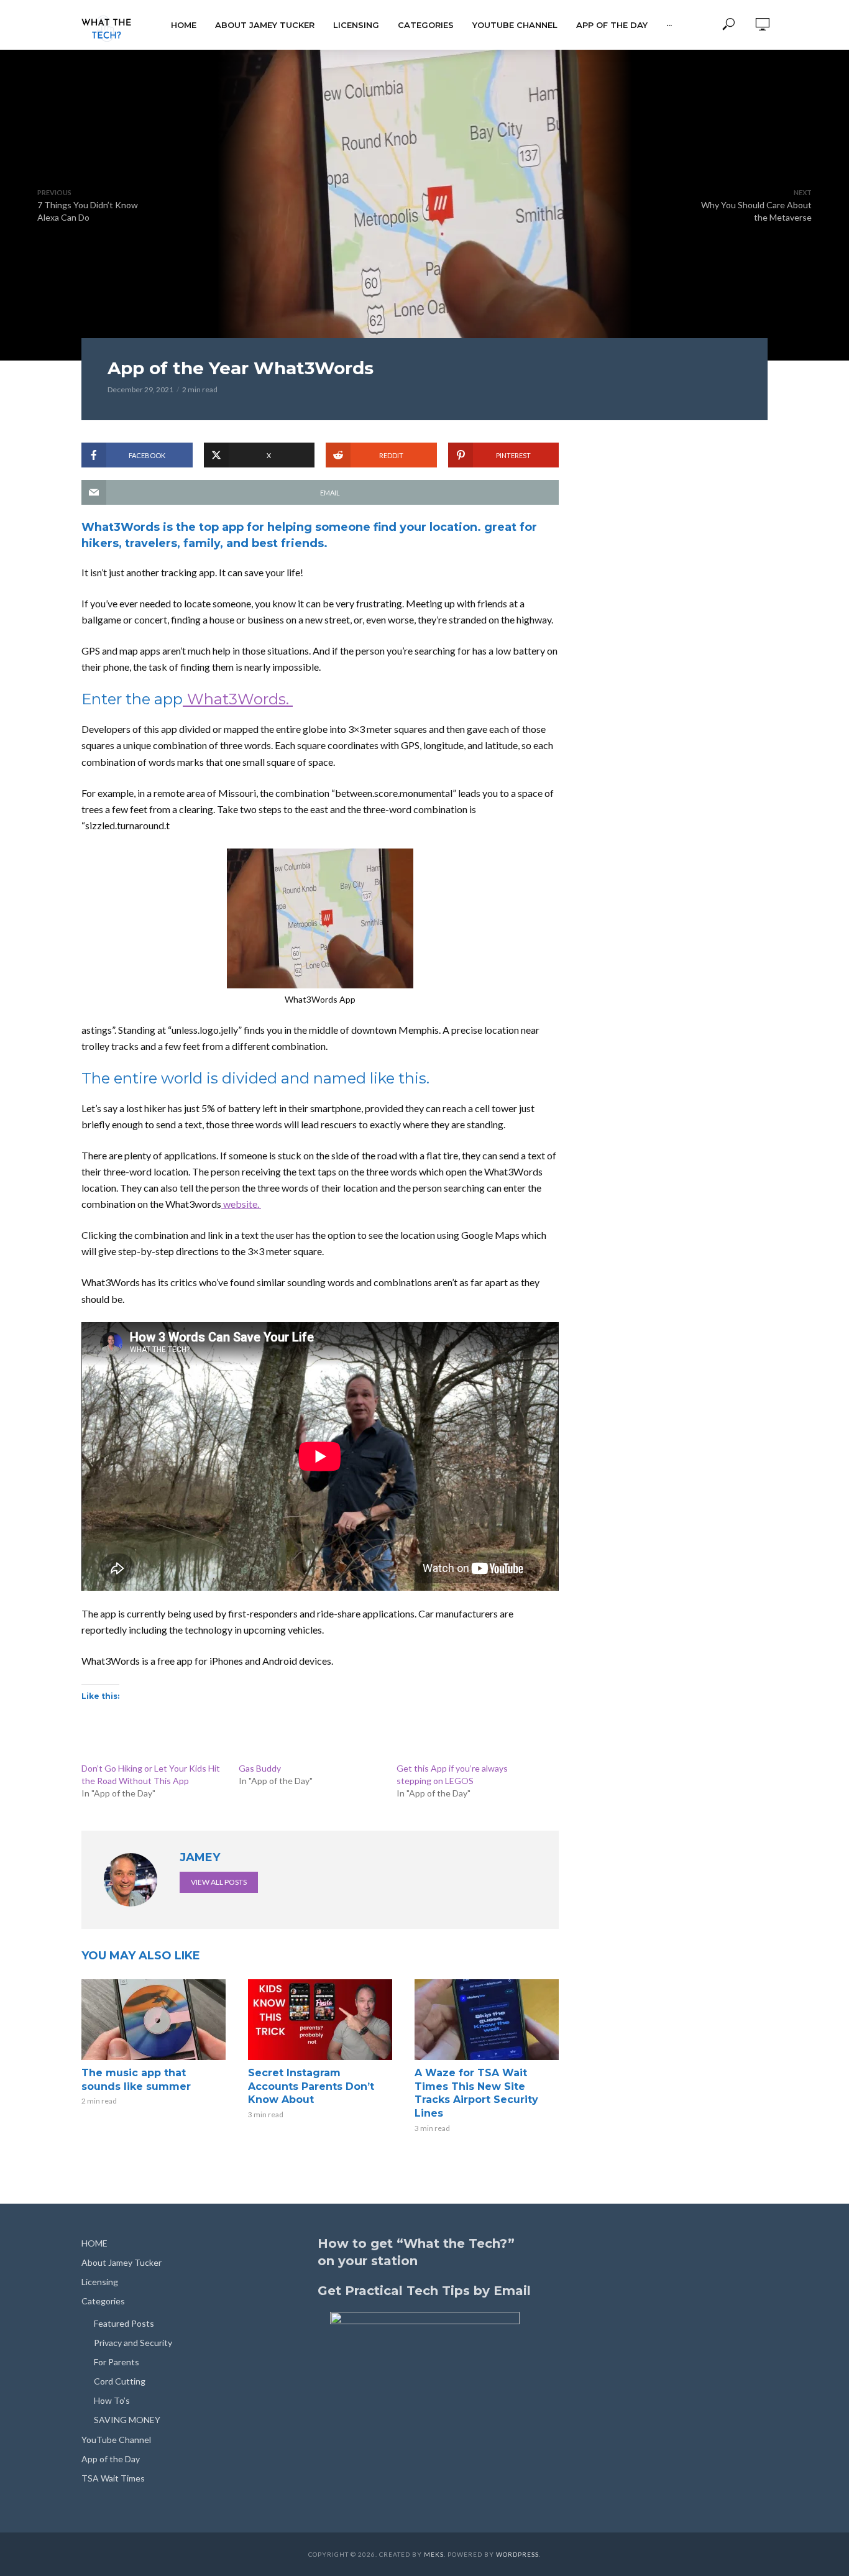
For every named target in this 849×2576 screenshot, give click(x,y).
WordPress (517, 2554)
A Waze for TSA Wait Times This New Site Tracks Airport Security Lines (476, 2093)
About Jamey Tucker (265, 25)
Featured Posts (124, 2323)
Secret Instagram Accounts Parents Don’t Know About (311, 2086)
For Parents (117, 2362)
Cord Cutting (120, 2381)
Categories (426, 25)
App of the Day (612, 25)
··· (669, 25)
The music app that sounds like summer (136, 2080)
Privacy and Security (133, 2343)
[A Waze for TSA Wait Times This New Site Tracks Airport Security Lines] (487, 2020)
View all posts (219, 1882)
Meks (434, 2554)
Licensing (356, 25)
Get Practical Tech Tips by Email (424, 2291)
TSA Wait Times (113, 2478)
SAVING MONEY (127, 2420)
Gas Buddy (260, 1768)
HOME (184, 25)
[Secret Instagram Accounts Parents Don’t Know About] (320, 2020)
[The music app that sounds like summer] (154, 2020)
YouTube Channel (515, 25)
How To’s (112, 2400)
